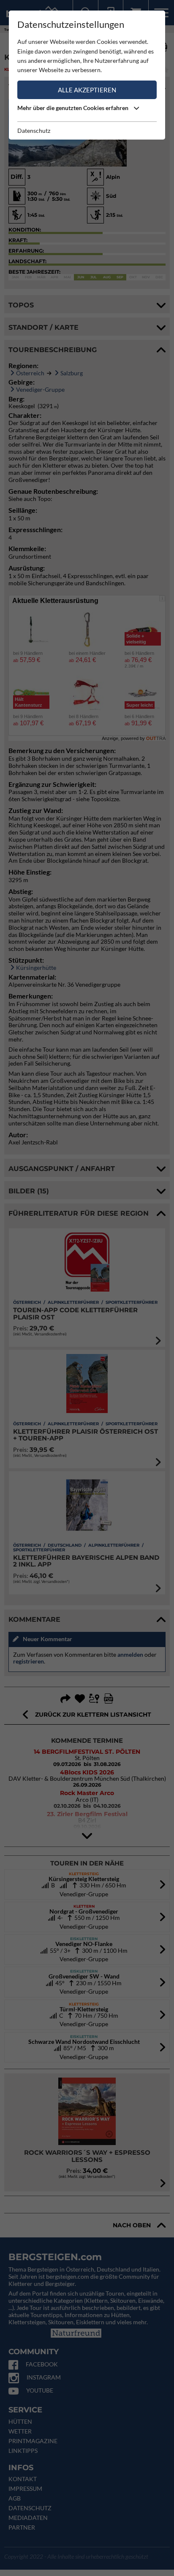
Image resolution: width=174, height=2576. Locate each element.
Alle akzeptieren (87, 90)
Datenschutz (34, 131)
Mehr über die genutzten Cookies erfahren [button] (73, 108)
